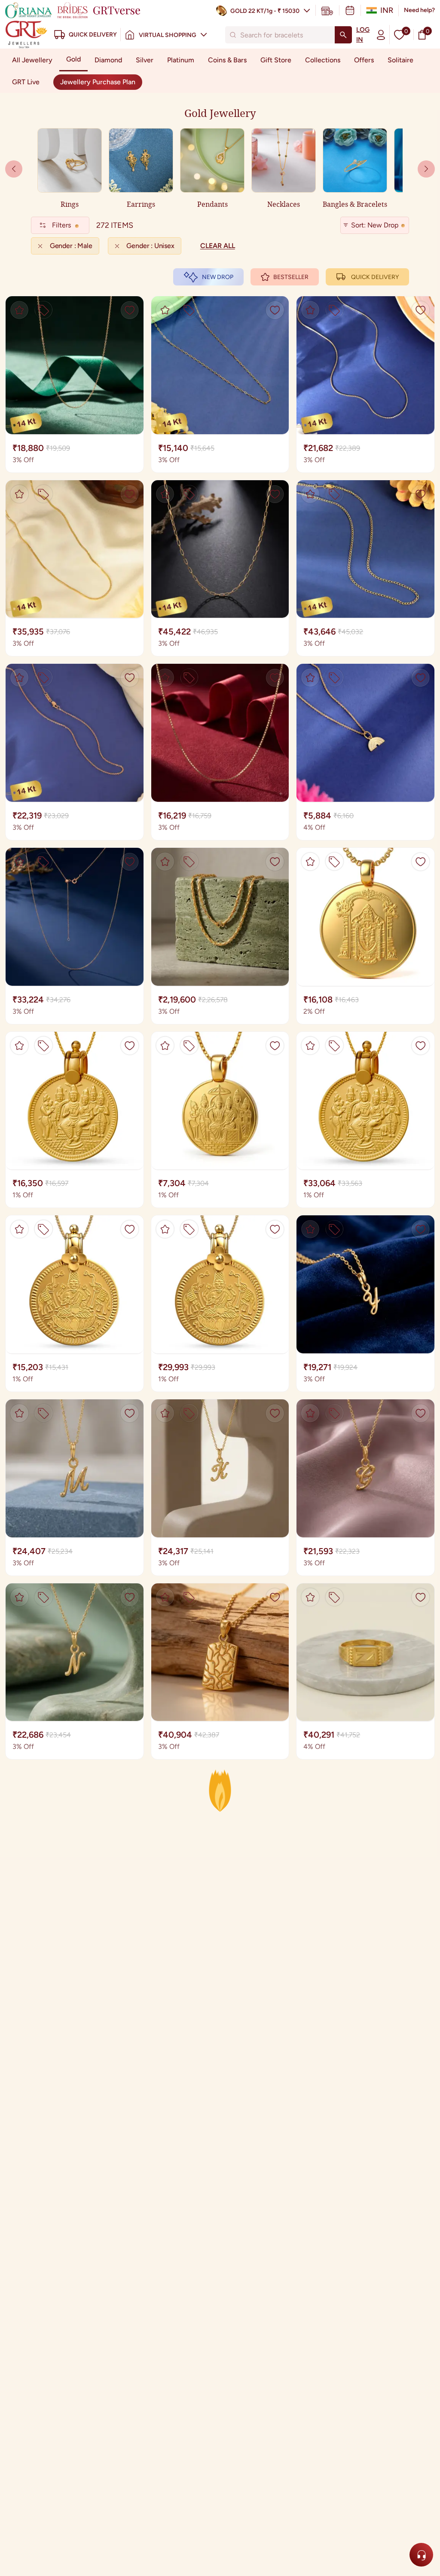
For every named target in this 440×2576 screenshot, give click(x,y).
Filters (61, 225)
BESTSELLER (291, 277)
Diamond (108, 60)
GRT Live (26, 82)
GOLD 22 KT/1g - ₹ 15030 (265, 11)
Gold (73, 59)
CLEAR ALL (218, 246)
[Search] (343, 35)
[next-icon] (14, 169)
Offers (364, 60)
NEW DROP (218, 277)
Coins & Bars (227, 60)
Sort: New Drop (375, 225)
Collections (323, 60)
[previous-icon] (426, 169)
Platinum (181, 60)
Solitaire (400, 60)
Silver (145, 60)
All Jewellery (32, 60)
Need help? (419, 10)
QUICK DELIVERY (375, 277)
